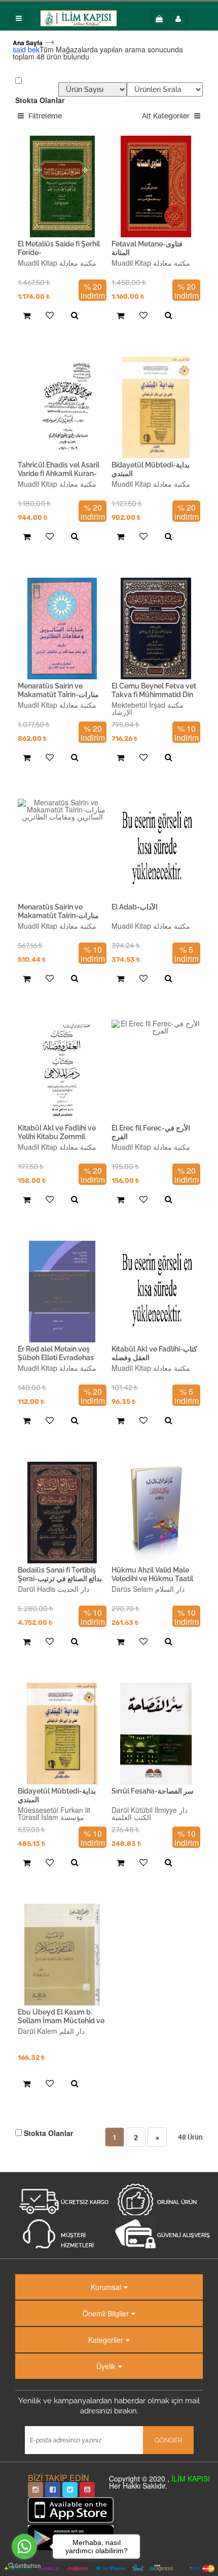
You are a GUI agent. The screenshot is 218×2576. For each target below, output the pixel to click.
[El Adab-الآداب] (156, 850)
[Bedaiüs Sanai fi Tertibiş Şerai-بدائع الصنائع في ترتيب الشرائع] (62, 1513)
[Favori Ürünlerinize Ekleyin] (48, 316)
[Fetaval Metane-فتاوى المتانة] (156, 186)
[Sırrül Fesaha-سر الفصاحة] (156, 1734)
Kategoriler (106, 2340)
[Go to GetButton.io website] (24, 2566)
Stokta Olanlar (40, 100)
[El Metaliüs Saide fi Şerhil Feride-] (62, 186)
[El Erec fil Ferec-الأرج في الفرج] (156, 1071)
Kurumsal (106, 2287)
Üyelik (106, 2366)
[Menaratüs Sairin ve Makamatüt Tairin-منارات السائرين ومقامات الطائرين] (62, 629)
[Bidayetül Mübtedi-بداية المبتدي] (156, 407)
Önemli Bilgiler (106, 2313)
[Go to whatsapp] (24, 2547)
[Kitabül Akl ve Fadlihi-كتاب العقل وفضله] (156, 1292)
